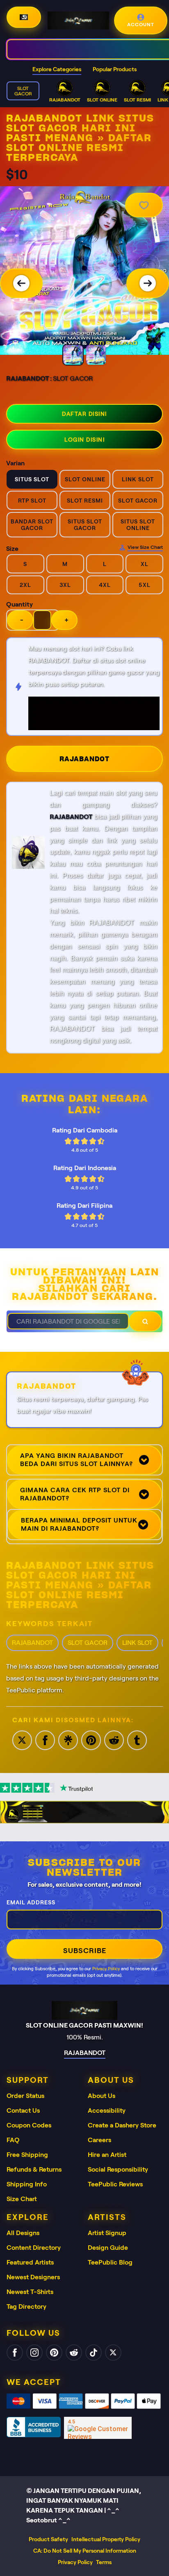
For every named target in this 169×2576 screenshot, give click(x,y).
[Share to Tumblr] (137, 1740)
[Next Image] (148, 283)
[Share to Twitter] (22, 1740)
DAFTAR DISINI (84, 414)
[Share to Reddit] (114, 1740)
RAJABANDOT (84, 759)
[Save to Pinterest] (91, 1740)
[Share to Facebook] (45, 1740)
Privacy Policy (106, 1969)
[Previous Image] (21, 283)
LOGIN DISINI (84, 440)
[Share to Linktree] (68, 1740)
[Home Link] (78, 20)
